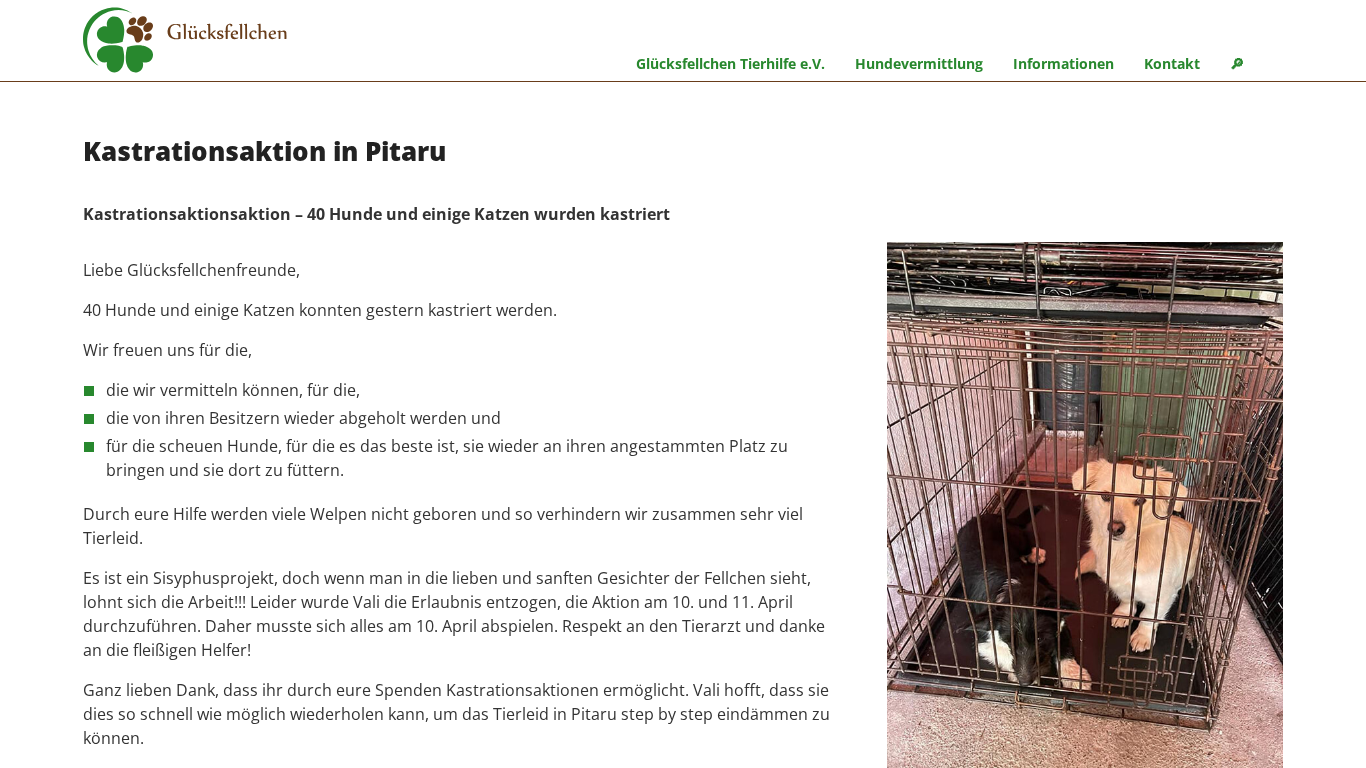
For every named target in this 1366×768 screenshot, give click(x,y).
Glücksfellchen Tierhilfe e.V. (730, 63)
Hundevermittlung (919, 63)
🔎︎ (1237, 63)
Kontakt (1172, 63)
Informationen (1063, 63)
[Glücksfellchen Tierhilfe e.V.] (185, 43)
